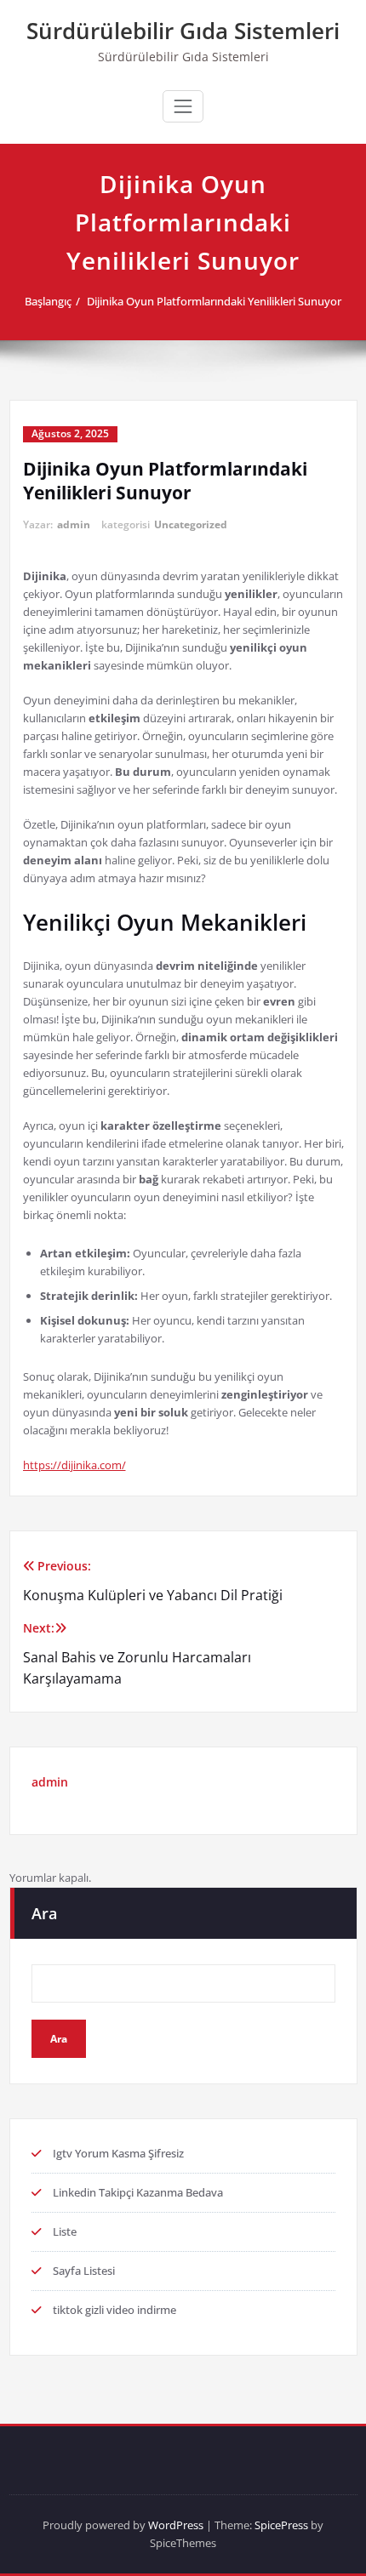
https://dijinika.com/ (74, 1465)
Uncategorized (191, 524)
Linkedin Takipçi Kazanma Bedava (138, 2192)
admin (74, 524)
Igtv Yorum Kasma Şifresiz (118, 2153)
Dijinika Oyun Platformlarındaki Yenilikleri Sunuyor (214, 301)
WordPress (176, 2525)
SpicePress (281, 2525)
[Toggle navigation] (183, 106)
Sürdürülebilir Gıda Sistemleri (183, 31)
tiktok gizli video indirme (114, 2310)
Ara (44, 1913)
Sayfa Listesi (84, 2271)
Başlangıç (48, 301)
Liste (65, 2231)
